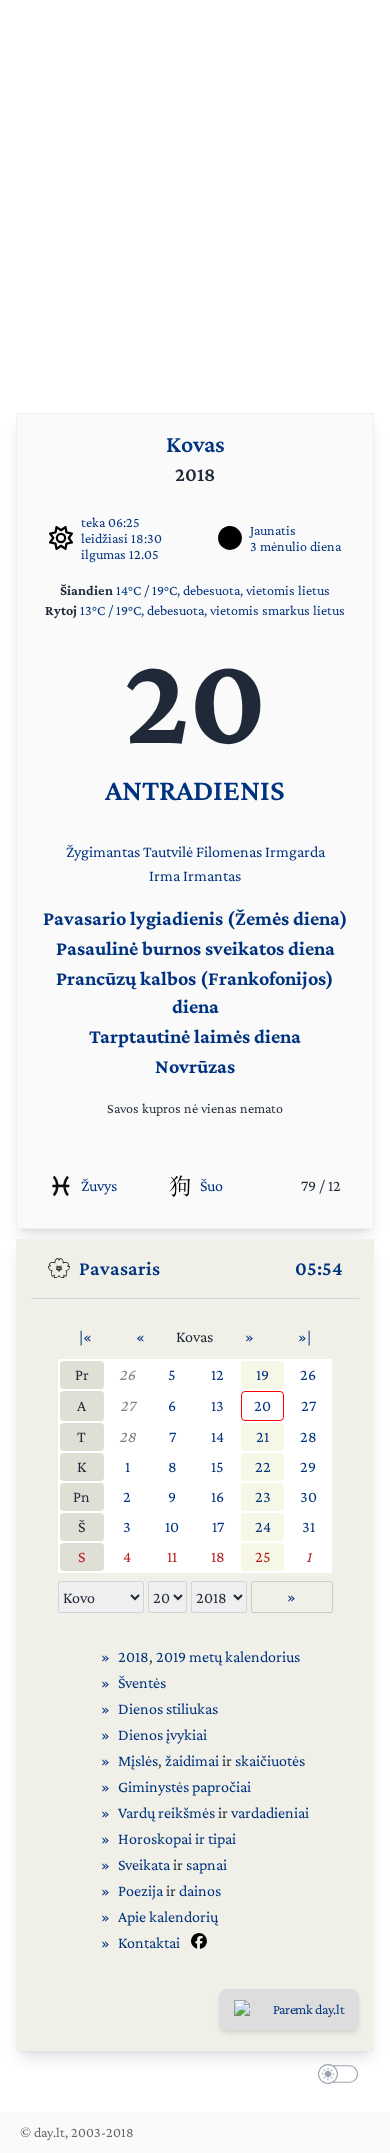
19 (262, 1374)
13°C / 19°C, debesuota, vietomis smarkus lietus (212, 610)
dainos (200, 1890)
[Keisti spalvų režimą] (334, 2077)
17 (218, 1526)
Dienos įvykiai (162, 1734)
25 (263, 1556)
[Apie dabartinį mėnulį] (230, 538)
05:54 (319, 1268)
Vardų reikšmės (166, 1812)
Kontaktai (149, 1942)
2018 (133, 1656)
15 (217, 1466)
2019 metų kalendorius (228, 1656)
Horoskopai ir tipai (177, 1838)
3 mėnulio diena (295, 546)
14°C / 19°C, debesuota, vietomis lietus (223, 590)
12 (217, 1374)
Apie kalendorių (168, 1916)
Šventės (142, 1682)
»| (304, 1336)
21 (262, 1436)
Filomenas (229, 851)
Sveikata (144, 1864)
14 (217, 1436)
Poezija (140, 1890)
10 (172, 1526)
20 (262, 1405)
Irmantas (212, 875)
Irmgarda (295, 851)
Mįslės (138, 1760)
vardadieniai (270, 1812)
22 (263, 1466)
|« (85, 1336)
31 (308, 1526)
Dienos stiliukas (168, 1708)
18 (218, 1556)
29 (308, 1466)
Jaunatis (273, 530)
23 (263, 1496)
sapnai (206, 1864)
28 (127, 1436)
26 (127, 1374)
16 (217, 1496)
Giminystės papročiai (184, 1786)
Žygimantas (103, 851)
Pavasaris (119, 1268)
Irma (164, 875)
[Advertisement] (195, 195)
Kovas (195, 443)
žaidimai (192, 1760)
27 (127, 1405)
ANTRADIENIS (195, 789)
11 (172, 1556)
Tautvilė (168, 851)
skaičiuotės (270, 1760)
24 (263, 1526)
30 (308, 1496)
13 (217, 1405)
